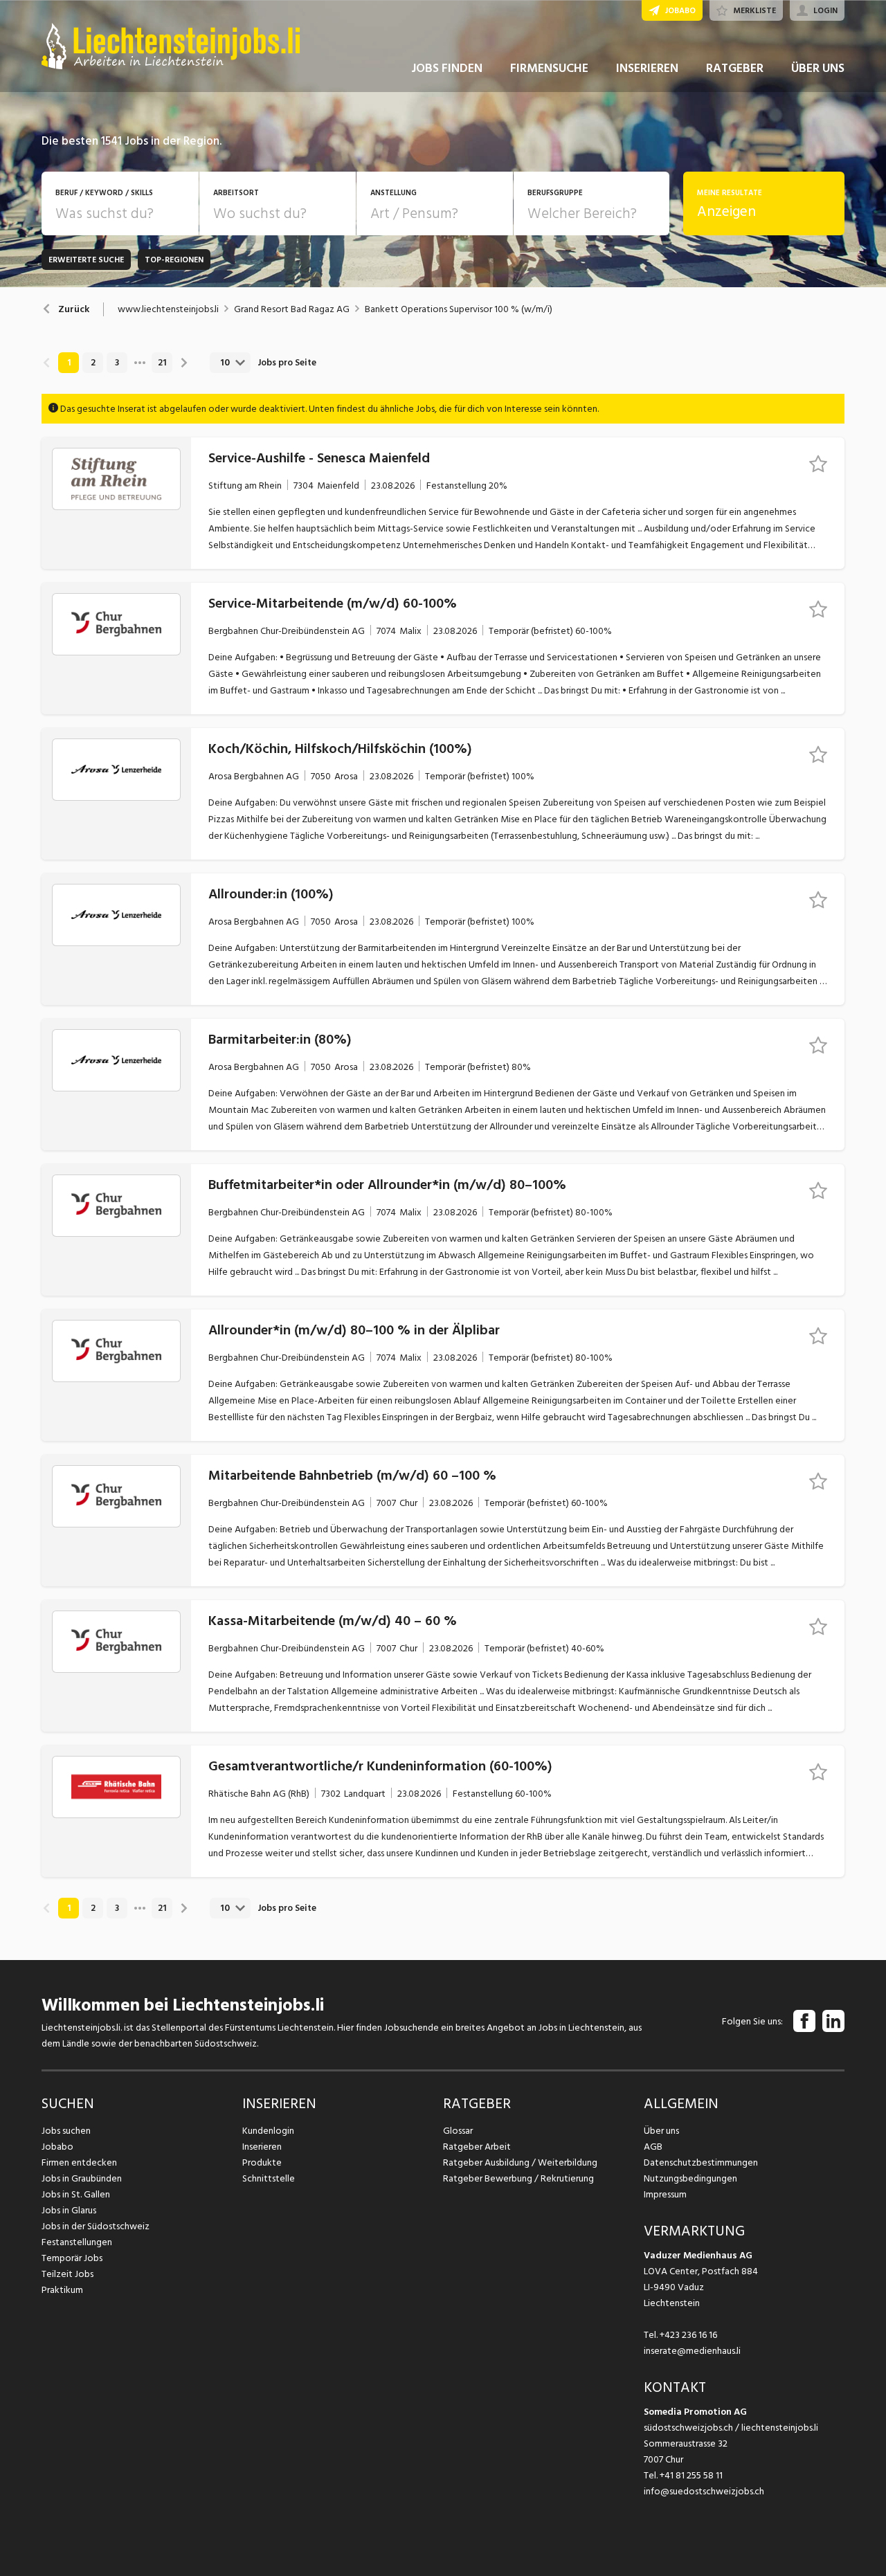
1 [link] (69, 363)
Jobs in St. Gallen (76, 2194)
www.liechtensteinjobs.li (168, 309)
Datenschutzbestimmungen (701, 2162)
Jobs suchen (66, 2131)
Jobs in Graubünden (82, 2178)
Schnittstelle (269, 2178)
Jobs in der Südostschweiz (96, 2226)
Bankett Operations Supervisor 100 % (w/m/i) (459, 309)
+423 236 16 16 (688, 2335)
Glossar (458, 2131)
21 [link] (162, 363)
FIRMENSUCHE (549, 68)
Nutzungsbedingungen (690, 2178)
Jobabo (57, 2147)
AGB (653, 2147)
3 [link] (117, 363)
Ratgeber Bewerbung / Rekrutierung (518, 2178)
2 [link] (93, 363)
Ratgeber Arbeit (477, 2147)
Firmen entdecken (79, 2162)
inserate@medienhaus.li (692, 2351)
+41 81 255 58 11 (691, 2475)
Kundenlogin (268, 2131)
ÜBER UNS (818, 68)
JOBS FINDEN (447, 68)
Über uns (661, 2131)
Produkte (262, 2162)
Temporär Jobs (72, 2258)
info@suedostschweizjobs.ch (704, 2491)
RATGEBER (735, 68)
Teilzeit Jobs (67, 2274)
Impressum (665, 2194)
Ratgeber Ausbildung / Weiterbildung (520, 2162)
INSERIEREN (647, 68)
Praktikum (62, 2290)
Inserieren (262, 2147)
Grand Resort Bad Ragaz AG (292, 309)
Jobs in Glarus (69, 2210)
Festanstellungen (77, 2242)
